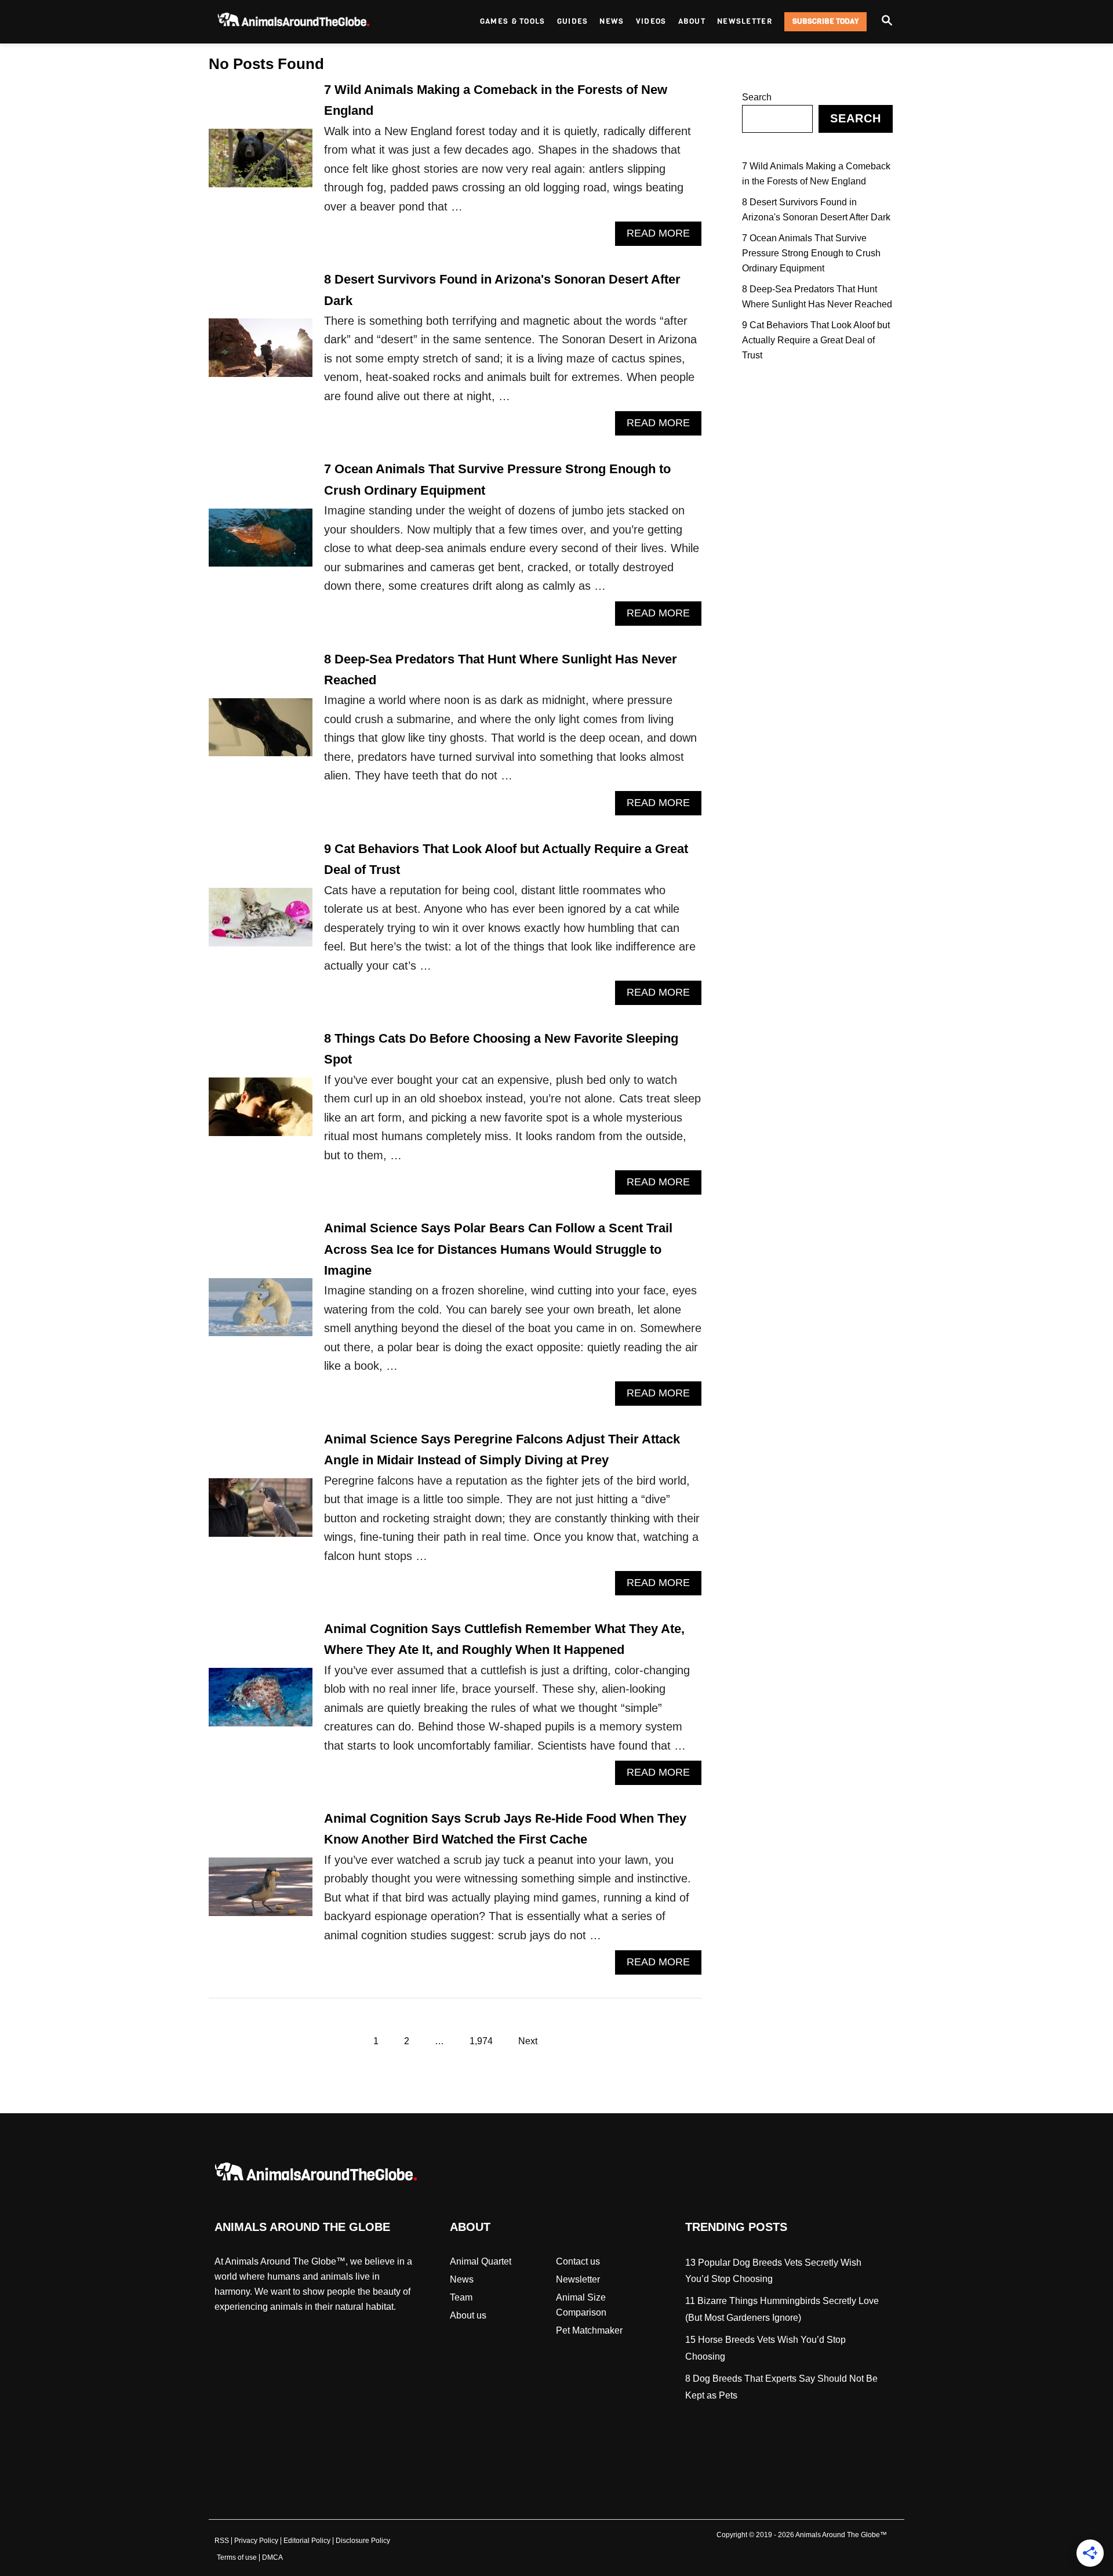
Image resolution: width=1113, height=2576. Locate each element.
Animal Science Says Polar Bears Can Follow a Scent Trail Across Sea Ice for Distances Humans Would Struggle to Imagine (498, 1249)
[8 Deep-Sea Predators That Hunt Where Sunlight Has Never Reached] (261, 732)
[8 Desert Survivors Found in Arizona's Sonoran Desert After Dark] (261, 352)
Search (757, 97)
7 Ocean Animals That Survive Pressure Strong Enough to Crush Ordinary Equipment (811, 253)
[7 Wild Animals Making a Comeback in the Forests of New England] (261, 163)
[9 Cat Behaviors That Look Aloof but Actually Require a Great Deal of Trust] (261, 922)
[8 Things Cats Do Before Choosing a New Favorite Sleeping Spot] (261, 1111)
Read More (664, 236)
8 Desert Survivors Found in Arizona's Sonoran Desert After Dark (816, 210)
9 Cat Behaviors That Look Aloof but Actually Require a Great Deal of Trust (816, 340)
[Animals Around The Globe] (313, 22)
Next (528, 2041)
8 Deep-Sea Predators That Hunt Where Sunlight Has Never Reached (817, 297)
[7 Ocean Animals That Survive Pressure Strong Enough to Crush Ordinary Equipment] (261, 543)
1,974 (481, 2041)
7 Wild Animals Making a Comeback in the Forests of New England (816, 174)
